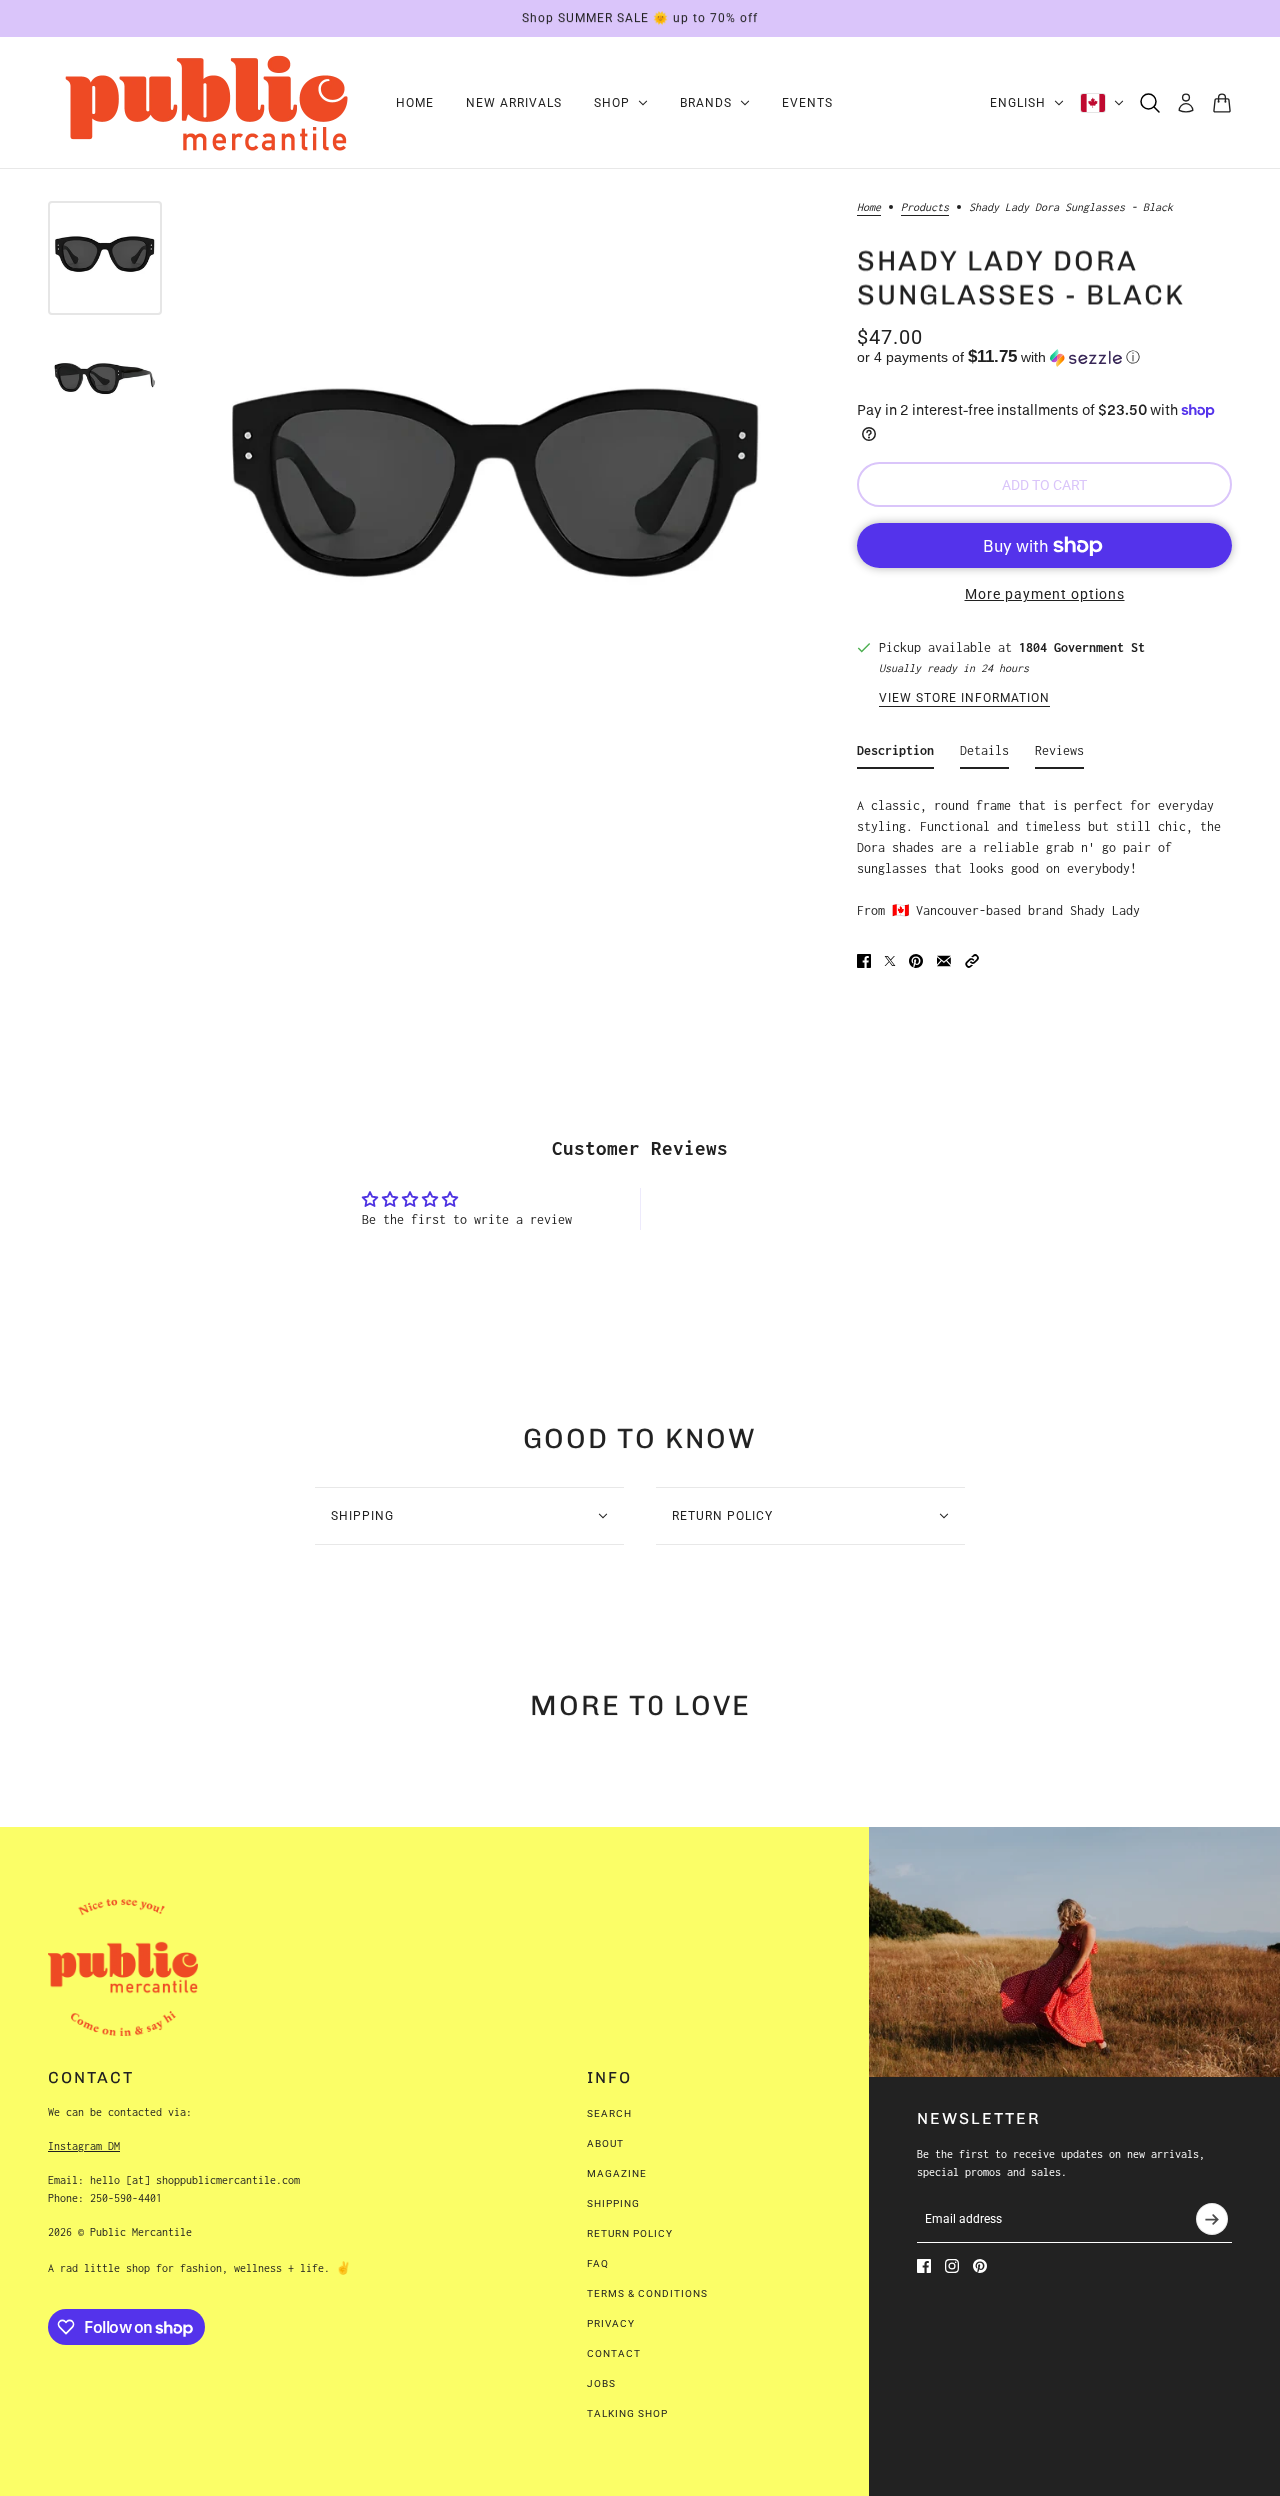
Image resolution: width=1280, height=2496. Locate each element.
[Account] (1186, 103)
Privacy (611, 2323)
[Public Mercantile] (206, 103)
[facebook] (924, 2266)
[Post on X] (890, 961)
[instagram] (952, 2266)
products (925, 207)
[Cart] (1222, 103)
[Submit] (1212, 2219)
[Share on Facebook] (864, 961)
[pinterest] (980, 2266)
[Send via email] (944, 961)
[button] (1044, 357)
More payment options (1045, 594)
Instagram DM (84, 2146)
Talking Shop (627, 2413)
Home (869, 207)
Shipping (613, 2203)
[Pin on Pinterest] (916, 961)
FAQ (598, 2263)
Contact (614, 2353)
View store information (964, 698)
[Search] (1150, 103)
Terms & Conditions (647, 2293)
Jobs (601, 2383)
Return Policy (630, 2233)
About (605, 2143)
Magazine (617, 2173)
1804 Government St (1082, 647)
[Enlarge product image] (496, 503)
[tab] (895, 754)
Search (609, 2113)
